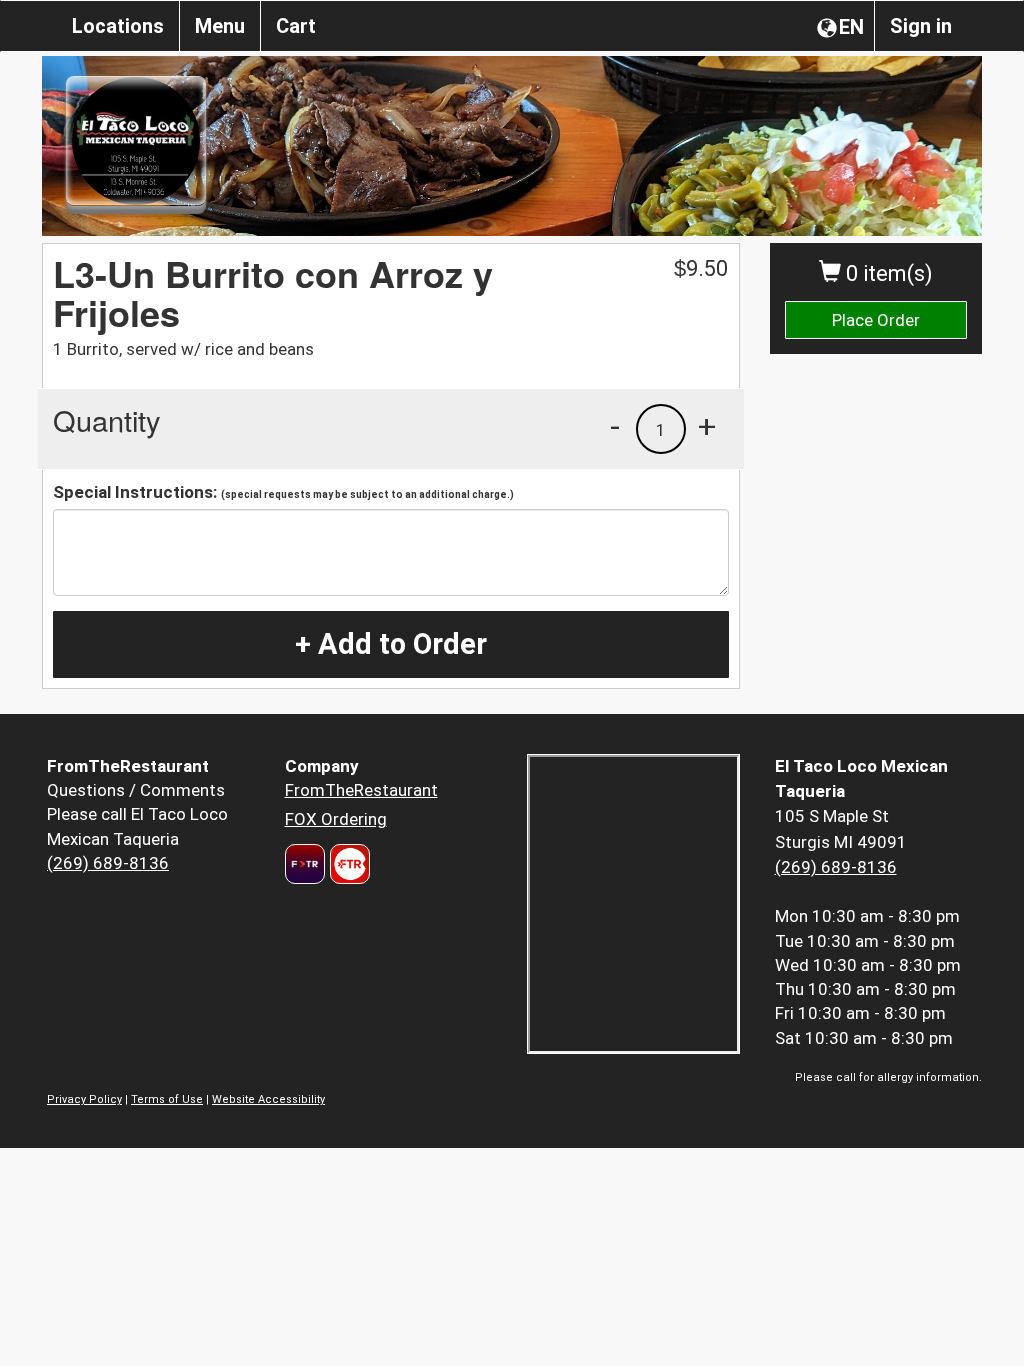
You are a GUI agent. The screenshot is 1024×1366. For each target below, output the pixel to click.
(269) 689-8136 (108, 863)
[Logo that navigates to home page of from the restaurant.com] (305, 864)
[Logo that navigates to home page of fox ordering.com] (347, 864)
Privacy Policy (84, 1099)
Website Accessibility (268, 1099)
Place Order (876, 320)
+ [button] (707, 426)
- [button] (615, 426)
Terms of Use (167, 1099)
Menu (220, 26)
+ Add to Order (391, 644)
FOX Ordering (336, 819)
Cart (296, 26)
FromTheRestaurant (361, 790)
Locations (118, 26)
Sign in (921, 26)
